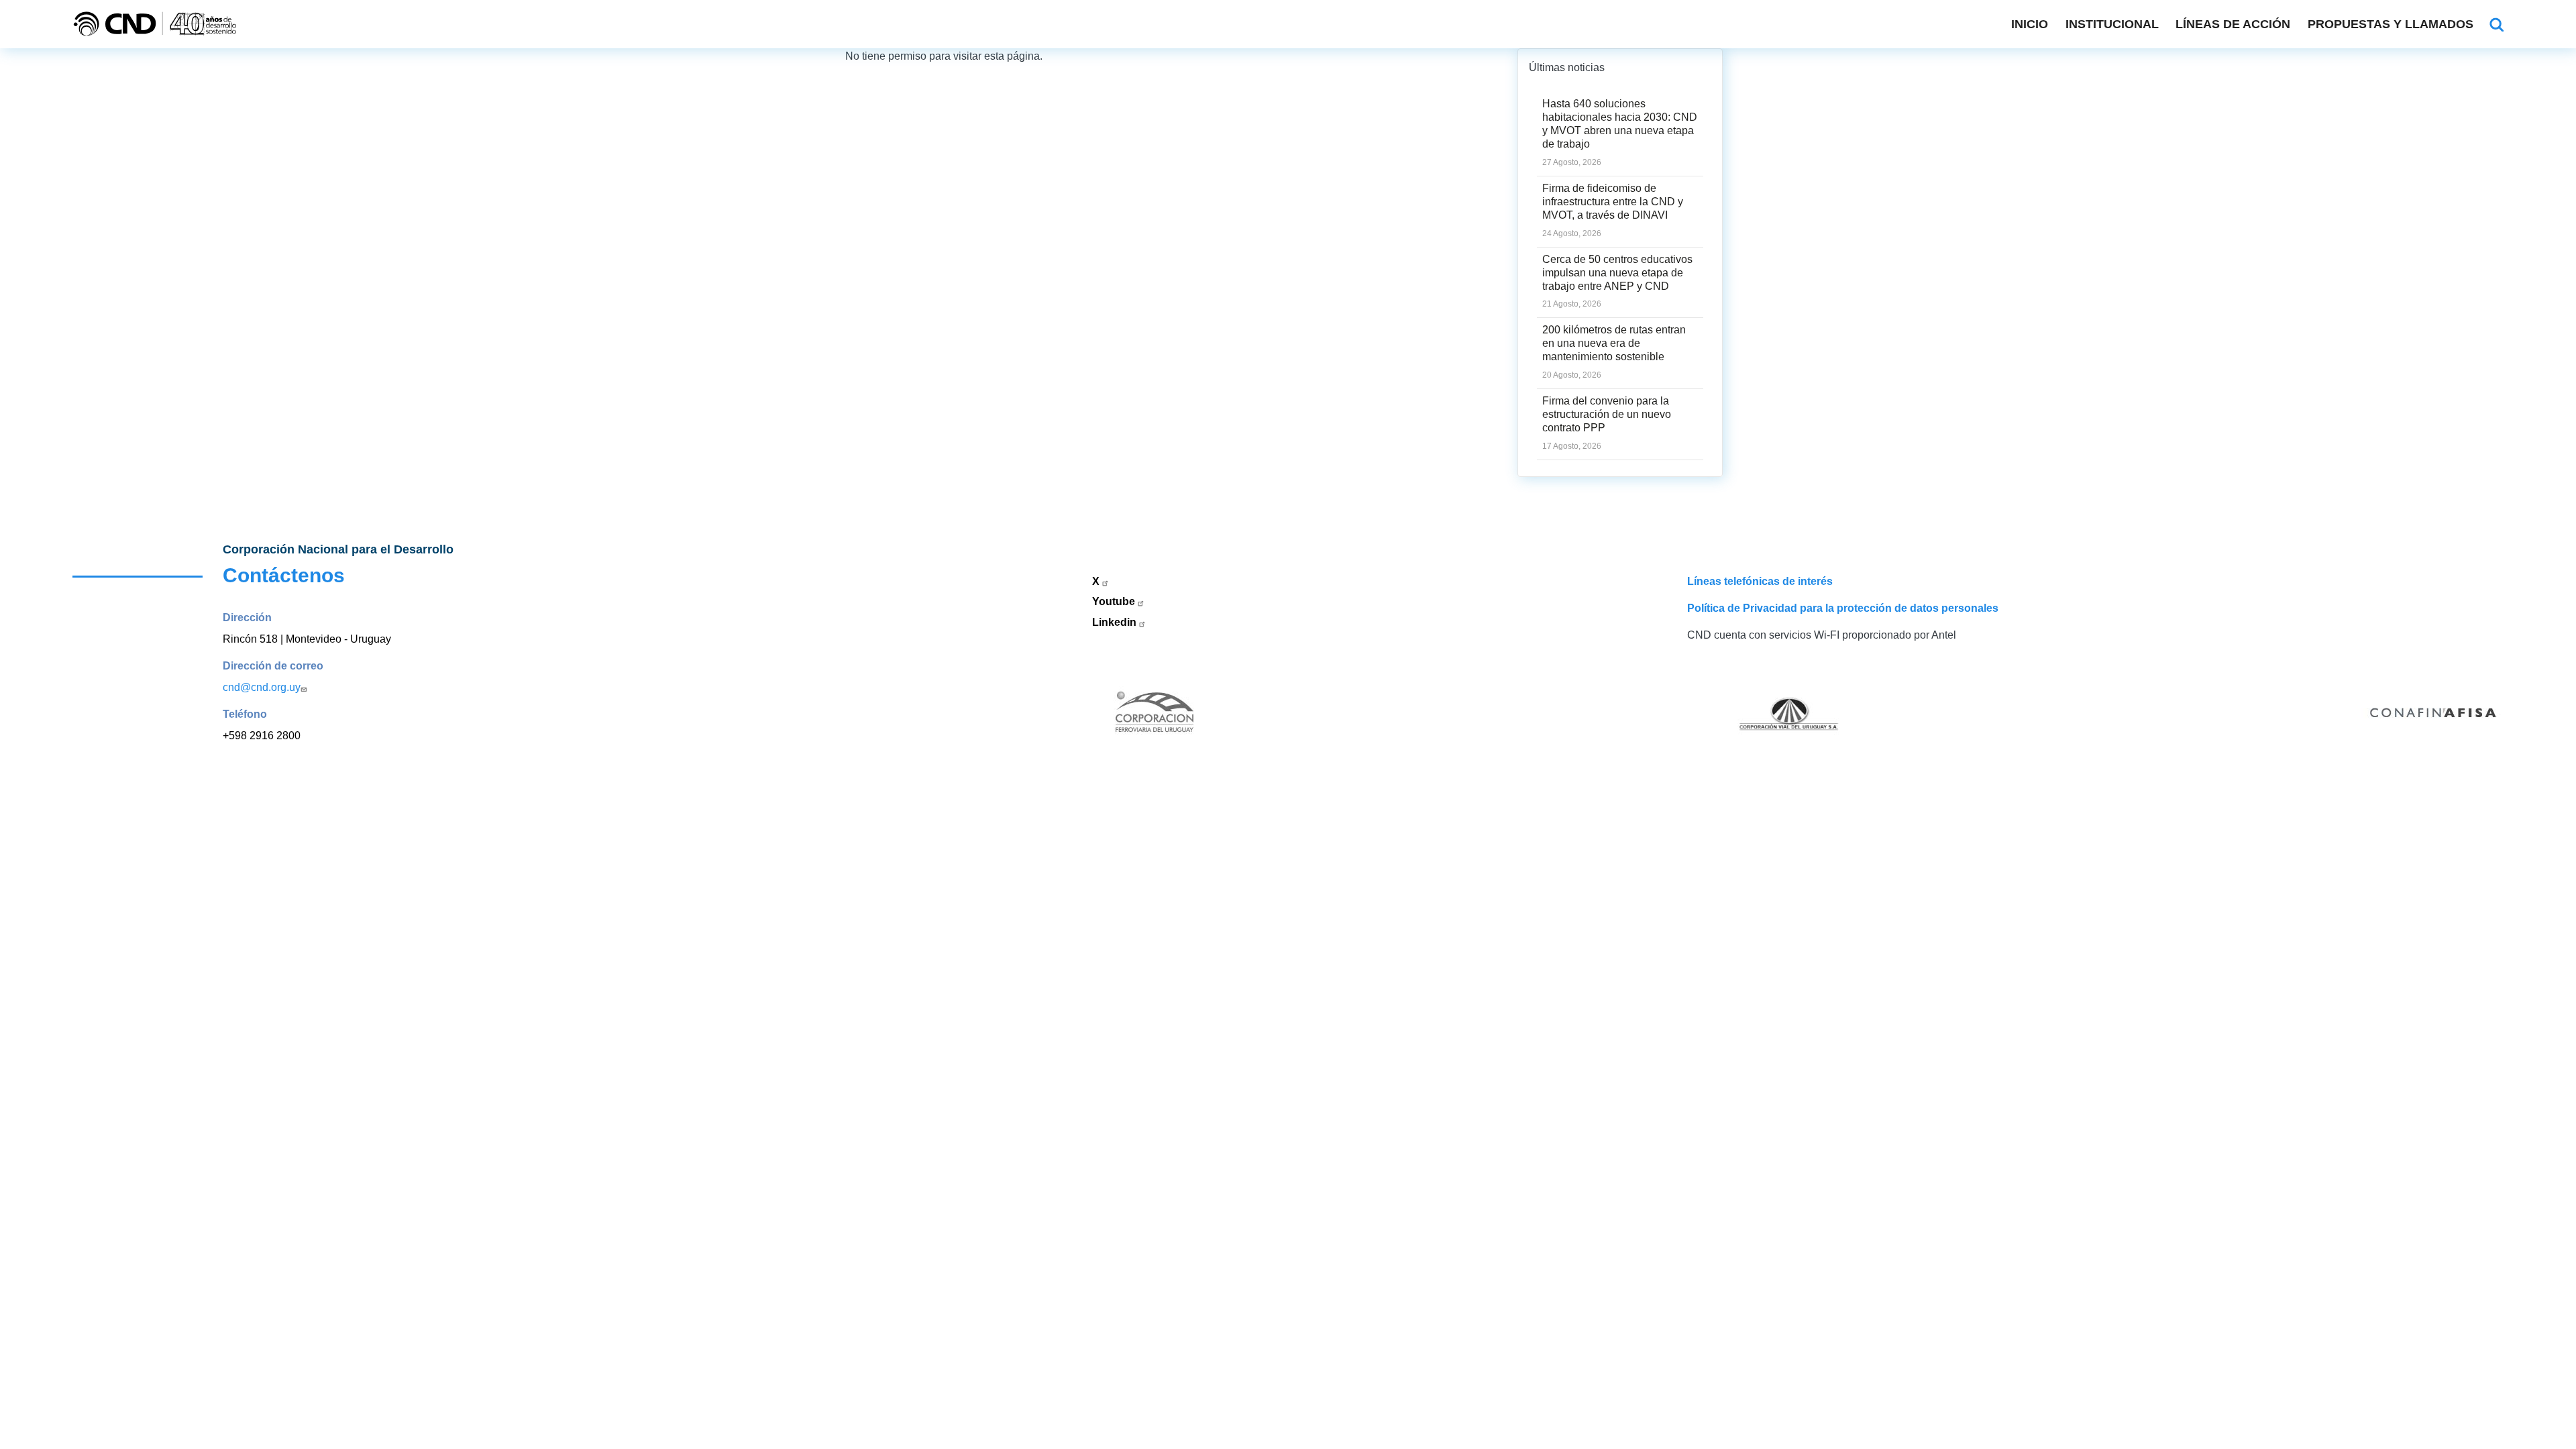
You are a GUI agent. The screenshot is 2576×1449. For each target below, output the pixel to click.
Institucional (2112, 24)
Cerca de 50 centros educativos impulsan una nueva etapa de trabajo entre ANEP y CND (1617, 273)
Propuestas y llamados (2391, 24)
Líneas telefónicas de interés (1760, 581)
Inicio (2030, 24)
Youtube (1115, 601)
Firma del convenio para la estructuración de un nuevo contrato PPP (1607, 414)
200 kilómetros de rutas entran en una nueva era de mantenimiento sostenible (1614, 343)
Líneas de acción (2233, 24)
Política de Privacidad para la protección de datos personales (1843, 608)
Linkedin (1116, 622)
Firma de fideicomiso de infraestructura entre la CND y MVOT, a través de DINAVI (1613, 202)
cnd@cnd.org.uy (262, 687)
